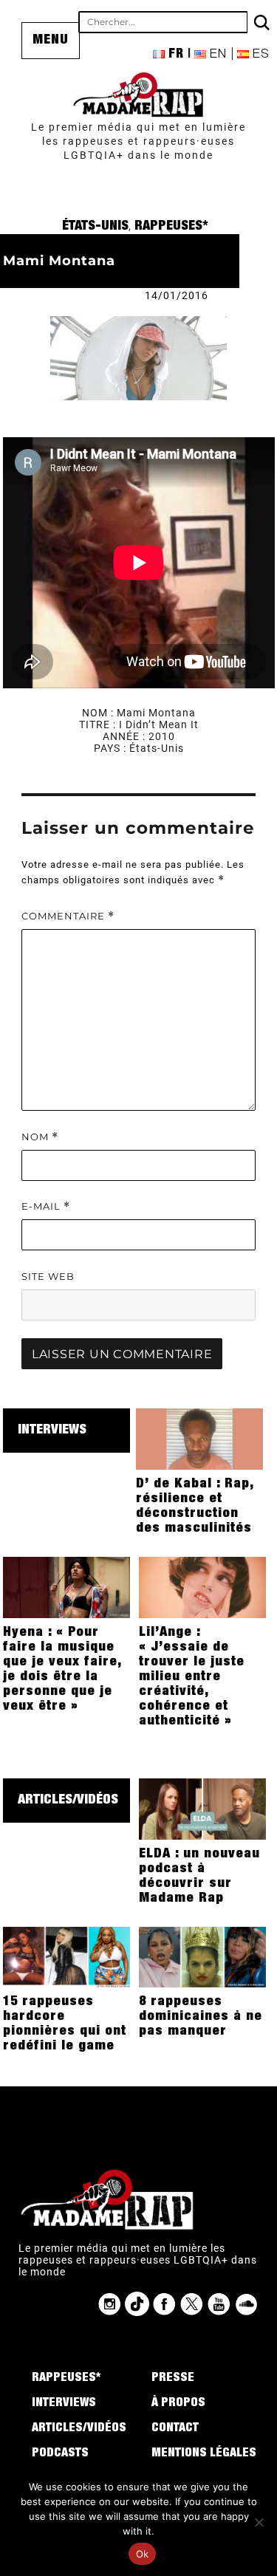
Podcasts (60, 2454)
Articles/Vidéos (68, 1801)
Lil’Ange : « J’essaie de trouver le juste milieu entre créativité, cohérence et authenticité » (192, 1677)
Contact (175, 2429)
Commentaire (68, 916)
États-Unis (95, 227)
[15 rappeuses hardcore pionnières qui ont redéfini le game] (67, 1956)
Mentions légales (204, 2454)
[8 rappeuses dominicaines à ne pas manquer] (203, 1956)
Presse (173, 2379)
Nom (40, 1137)
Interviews (52, 1431)
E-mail (46, 1206)
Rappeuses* (171, 227)
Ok (143, 2554)
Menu (51, 41)
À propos (178, 2404)
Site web (48, 1276)
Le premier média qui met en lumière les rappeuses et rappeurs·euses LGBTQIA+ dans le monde (138, 141)
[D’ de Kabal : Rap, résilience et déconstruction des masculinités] (200, 1438)
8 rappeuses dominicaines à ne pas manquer (201, 2017)
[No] (259, 2522)
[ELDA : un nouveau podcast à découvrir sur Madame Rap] (203, 1808)
